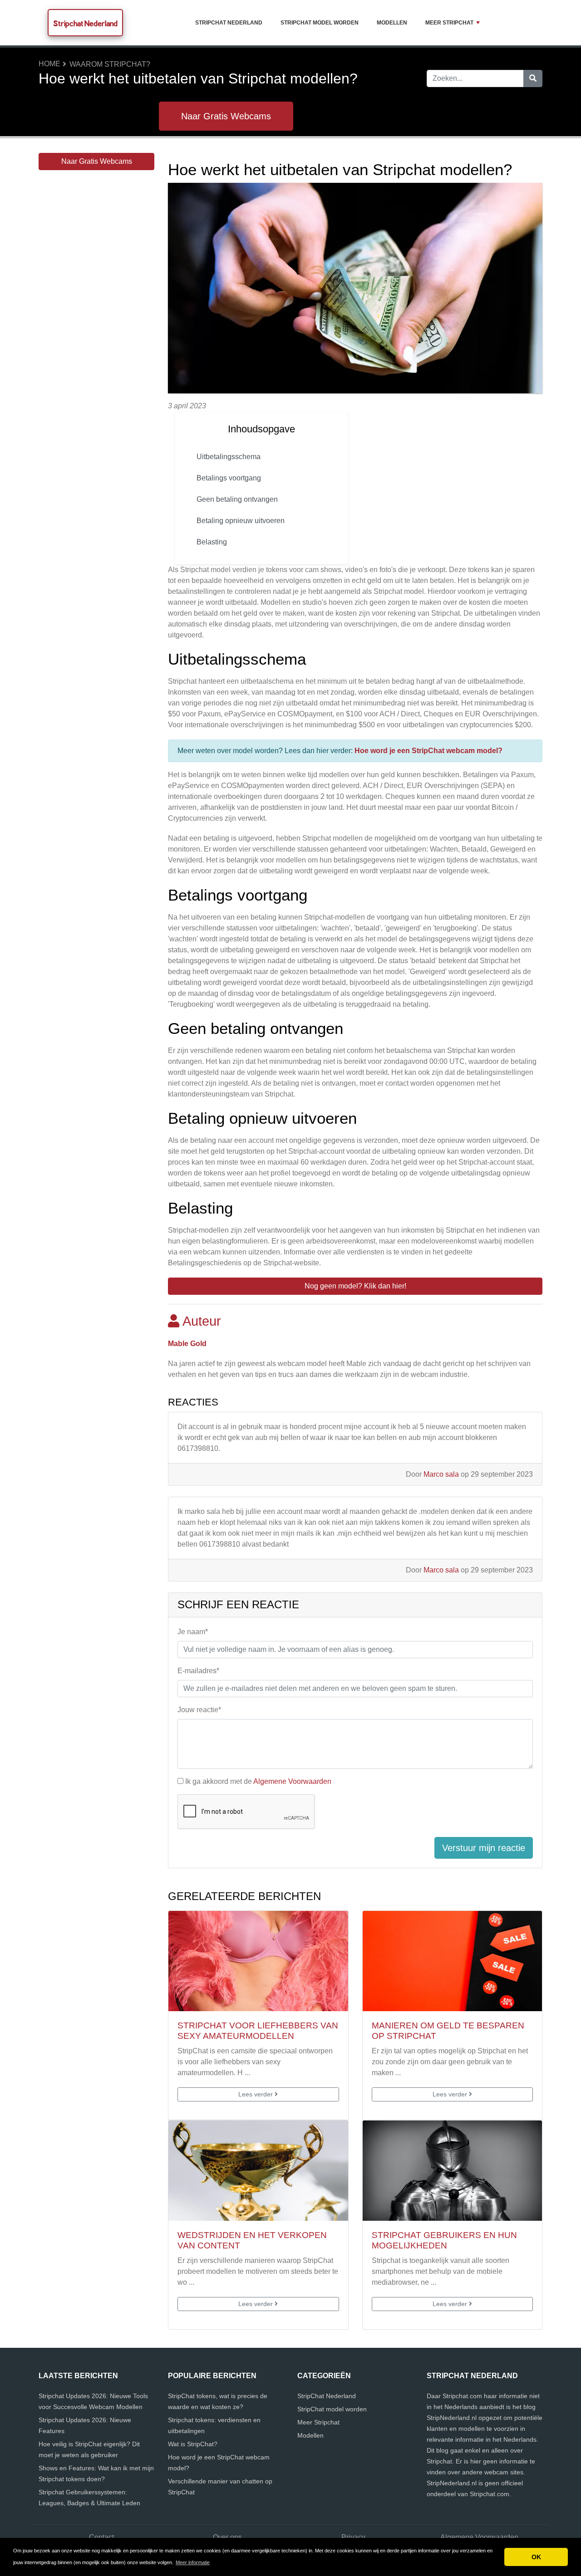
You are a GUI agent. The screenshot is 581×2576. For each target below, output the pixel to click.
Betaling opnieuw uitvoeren (241, 521)
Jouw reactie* (199, 1710)
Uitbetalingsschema (229, 457)
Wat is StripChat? (193, 2444)
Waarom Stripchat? (110, 64)
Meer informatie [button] (193, 2562)
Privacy (353, 2537)
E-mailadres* (198, 1671)
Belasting (212, 542)
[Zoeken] (533, 78)
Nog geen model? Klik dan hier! (355, 1286)
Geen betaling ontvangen (237, 499)
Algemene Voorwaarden (292, 1781)
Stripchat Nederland (85, 23)
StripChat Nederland (229, 23)
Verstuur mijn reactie (484, 1848)
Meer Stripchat (449, 23)
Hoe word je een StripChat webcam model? (428, 751)
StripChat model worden (320, 23)
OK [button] (536, 2557)
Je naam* (193, 1632)
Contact (101, 2537)
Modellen (392, 23)
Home (49, 64)
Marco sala (441, 1474)
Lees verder (256, 2094)
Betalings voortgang (229, 478)
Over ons (227, 2537)
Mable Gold (187, 1344)
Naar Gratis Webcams (226, 116)
